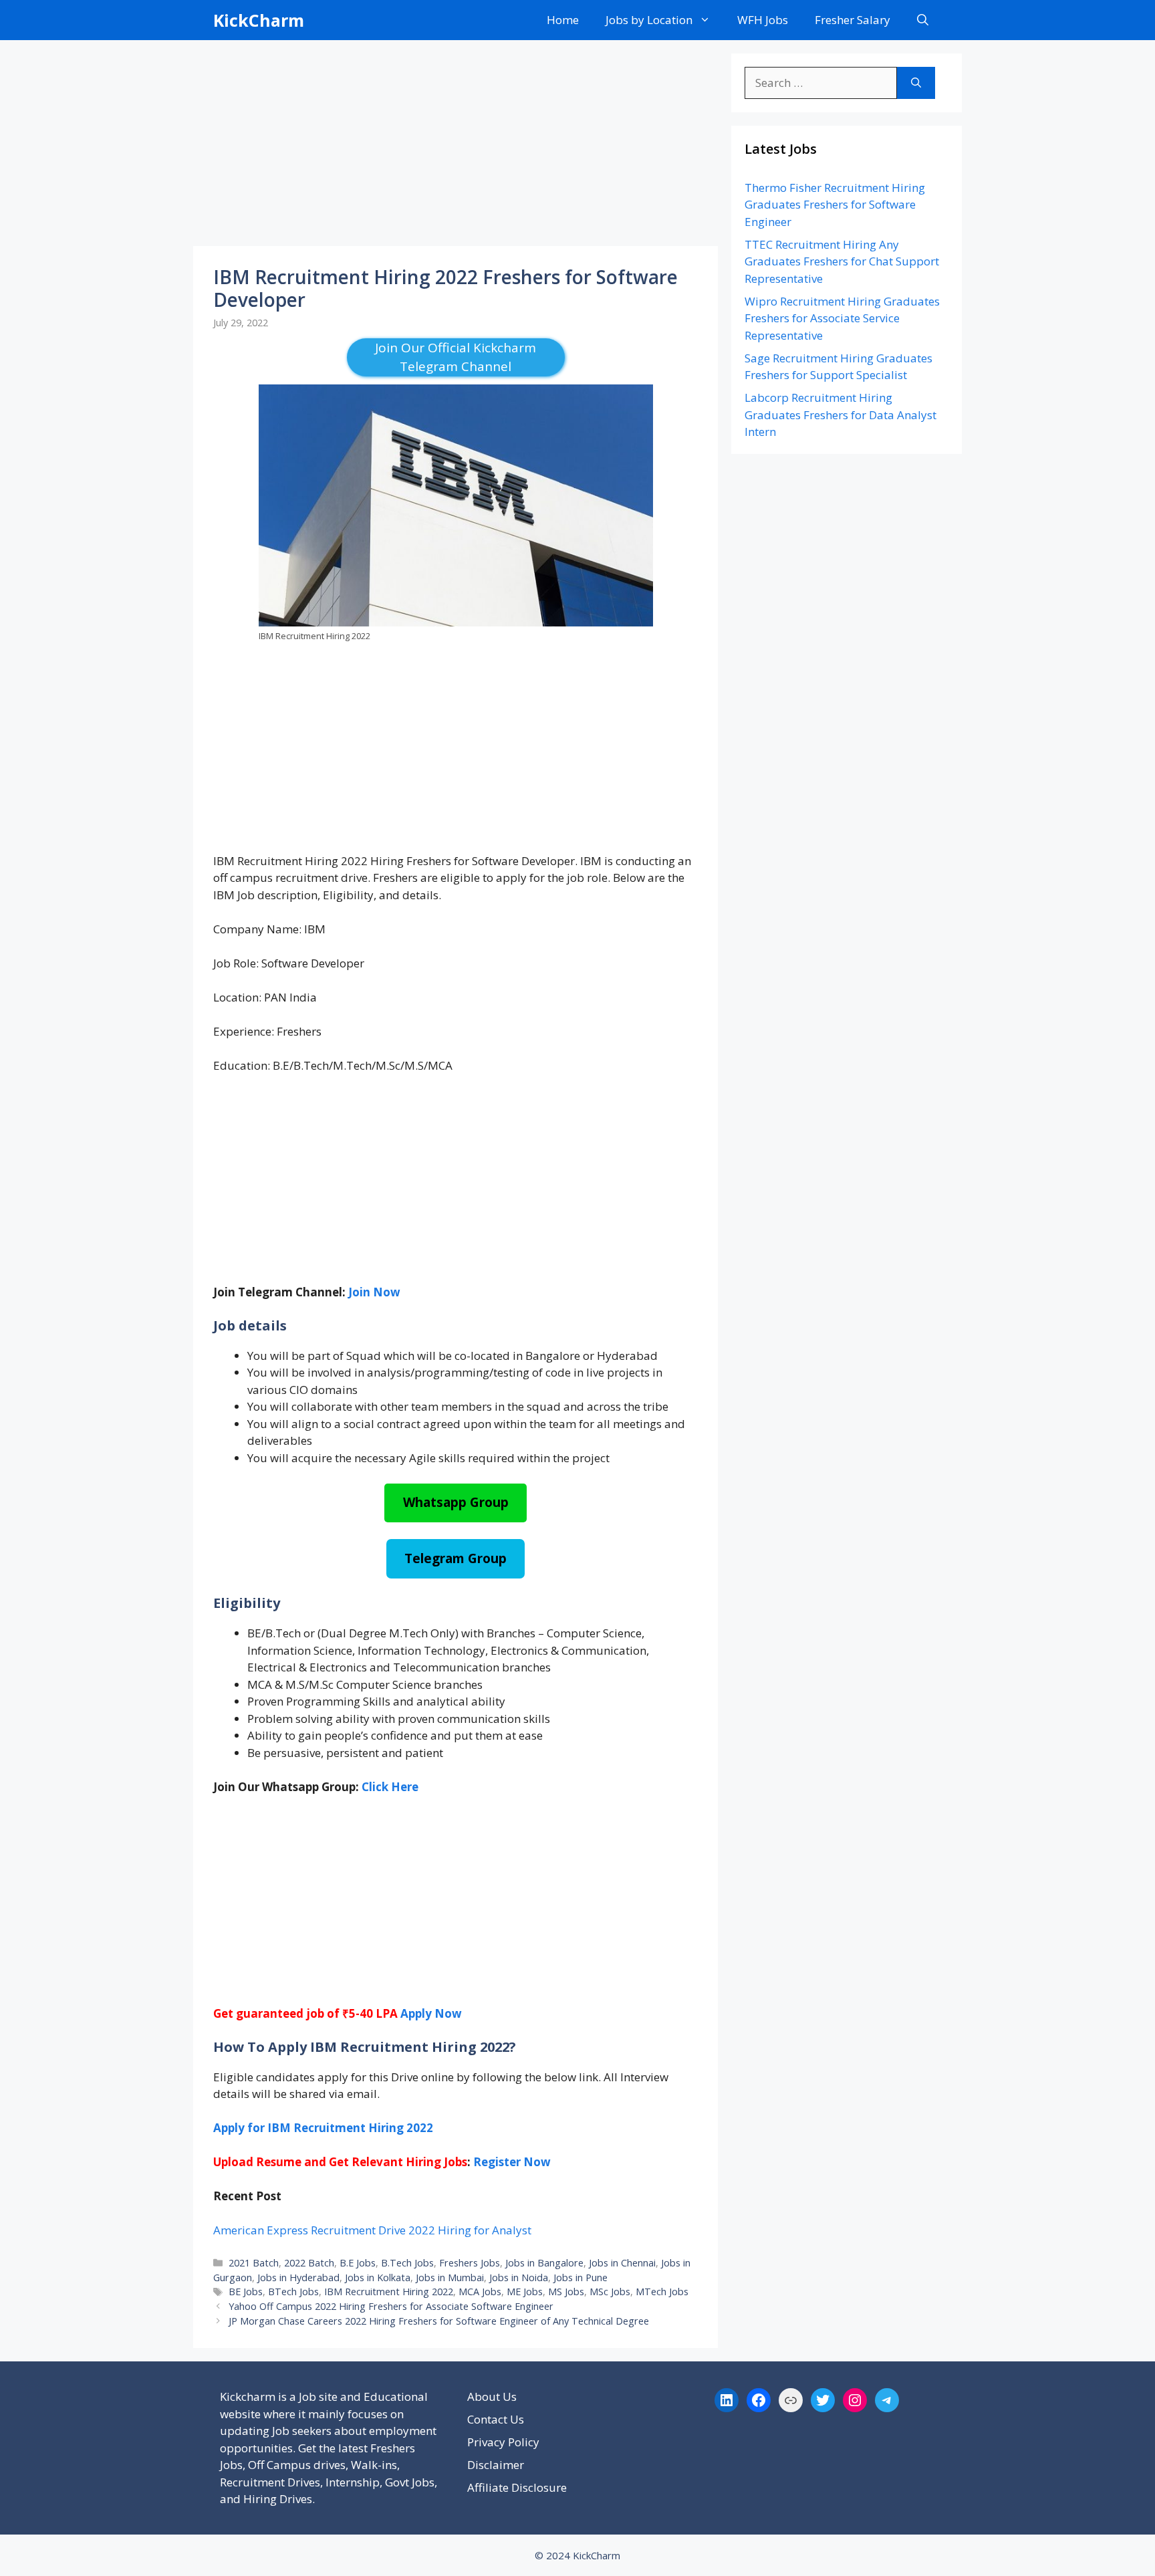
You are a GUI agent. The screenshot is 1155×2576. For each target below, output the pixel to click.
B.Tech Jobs (407, 2263)
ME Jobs (525, 2292)
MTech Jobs (662, 2292)
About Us (492, 2396)
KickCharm (259, 20)
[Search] (916, 83)
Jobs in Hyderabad (298, 2277)
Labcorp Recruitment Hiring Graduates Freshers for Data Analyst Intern (841, 415)
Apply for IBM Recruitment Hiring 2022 (323, 2128)
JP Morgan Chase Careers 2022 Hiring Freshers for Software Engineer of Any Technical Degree (439, 2321)
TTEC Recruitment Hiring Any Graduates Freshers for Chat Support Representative (842, 261)
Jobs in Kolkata (378, 2277)
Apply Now (431, 2013)
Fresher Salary (853, 20)
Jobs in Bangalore (544, 2263)
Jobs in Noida (519, 2277)
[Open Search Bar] (923, 20)
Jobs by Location (649, 20)
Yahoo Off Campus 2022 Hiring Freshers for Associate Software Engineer (391, 2306)
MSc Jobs (610, 2292)
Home (563, 20)
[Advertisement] (456, 147)
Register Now (512, 2162)
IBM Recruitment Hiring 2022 (389, 2292)
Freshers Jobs (470, 2263)
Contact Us (496, 2419)
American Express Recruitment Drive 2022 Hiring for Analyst (372, 2230)
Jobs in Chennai (622, 2263)
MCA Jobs (480, 2292)
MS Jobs (566, 2292)
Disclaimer (496, 2465)
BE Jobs (246, 2292)
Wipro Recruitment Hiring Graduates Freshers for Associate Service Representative (842, 318)
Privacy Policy (503, 2442)
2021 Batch (254, 2263)
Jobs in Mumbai (450, 2277)
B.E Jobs (358, 2263)
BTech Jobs (293, 2292)
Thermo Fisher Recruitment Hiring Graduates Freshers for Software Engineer (835, 205)
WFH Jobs (763, 20)
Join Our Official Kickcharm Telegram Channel (456, 357)
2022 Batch (309, 2263)
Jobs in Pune (581, 2277)
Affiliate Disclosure (517, 2487)
